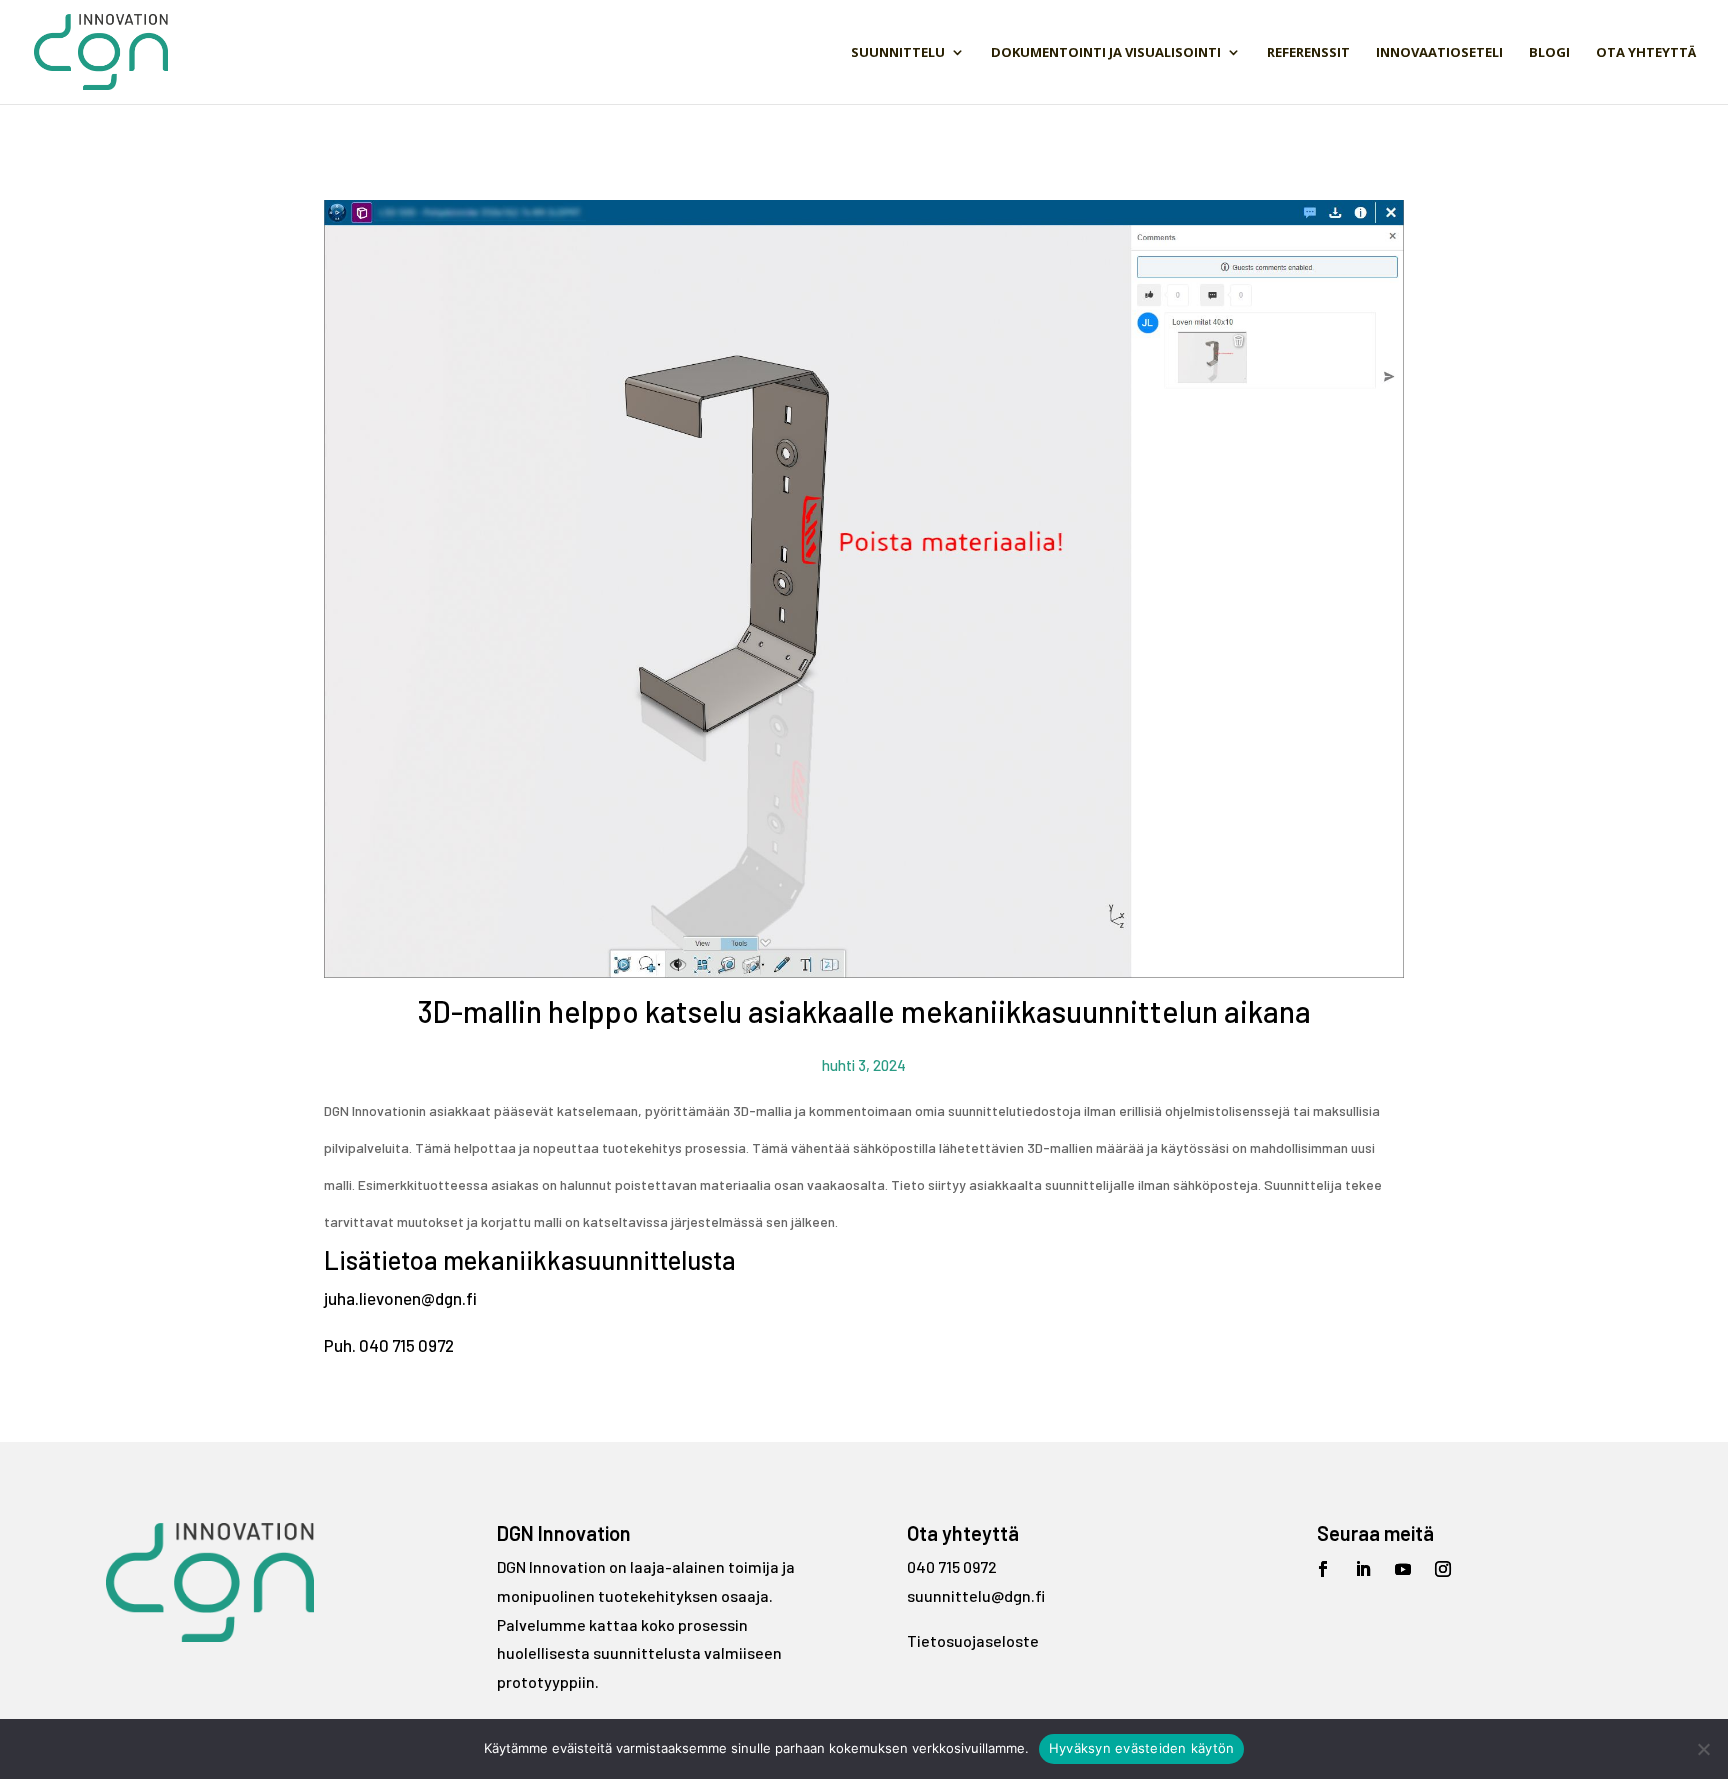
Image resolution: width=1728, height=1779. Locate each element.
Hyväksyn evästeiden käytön (1142, 1748)
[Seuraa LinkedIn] (1363, 1569)
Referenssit (1308, 53)
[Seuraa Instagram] (1443, 1569)
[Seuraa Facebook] (1323, 1569)
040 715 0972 (952, 1566)
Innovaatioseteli (1439, 53)
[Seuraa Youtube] (1403, 1569)
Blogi (1549, 53)
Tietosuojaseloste (973, 1640)
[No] (1703, 1749)
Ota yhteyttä (1646, 53)
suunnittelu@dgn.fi (976, 1595)
